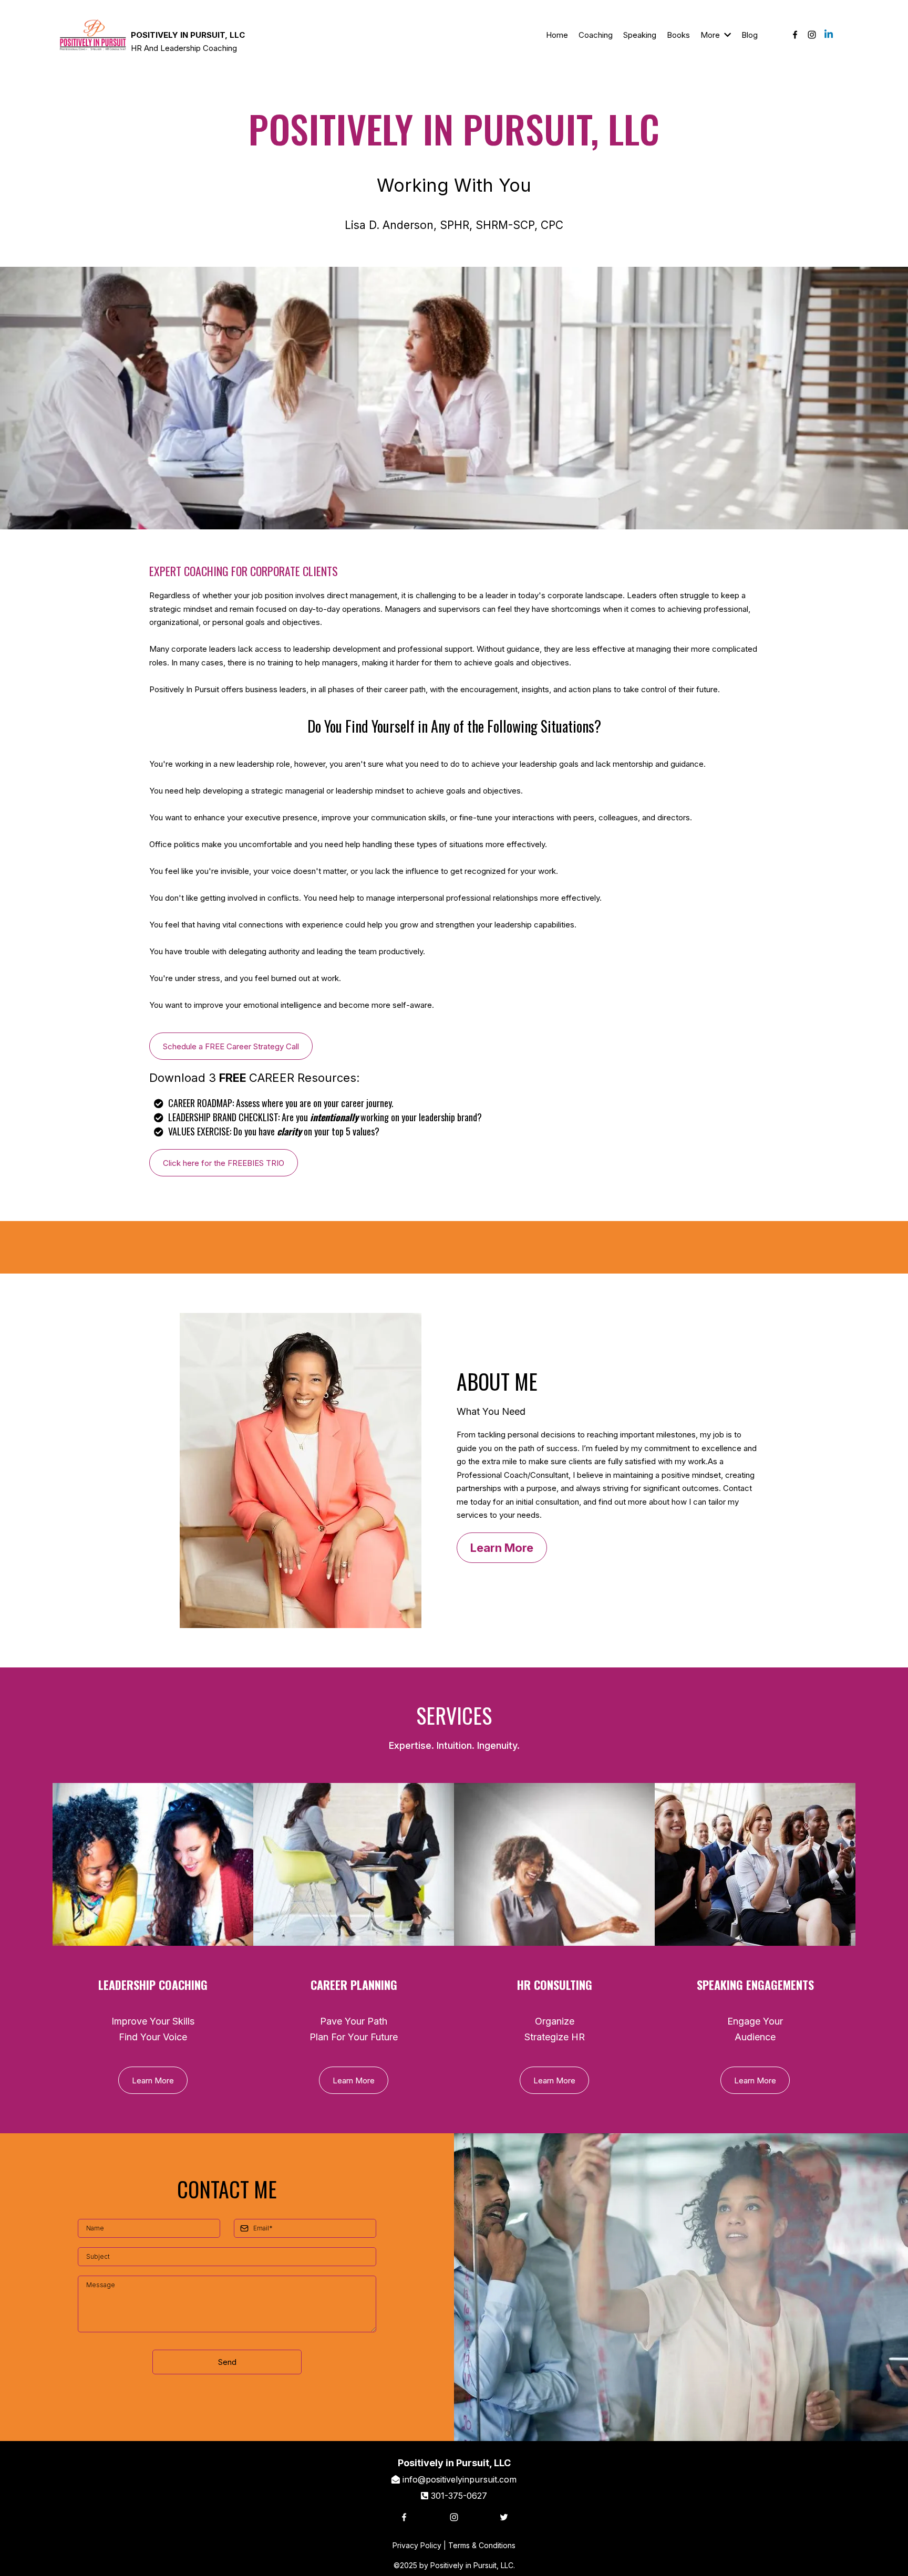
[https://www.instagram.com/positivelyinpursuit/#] (812, 35)
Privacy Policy (417, 2545)
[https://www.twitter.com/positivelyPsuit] (533, 2517)
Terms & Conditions (482, 2545)
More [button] (711, 35)
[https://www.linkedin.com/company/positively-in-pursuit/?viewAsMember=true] (829, 35)
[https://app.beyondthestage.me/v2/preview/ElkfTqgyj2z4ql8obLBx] (93, 35)
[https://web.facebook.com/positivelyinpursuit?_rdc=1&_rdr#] (794, 35)
